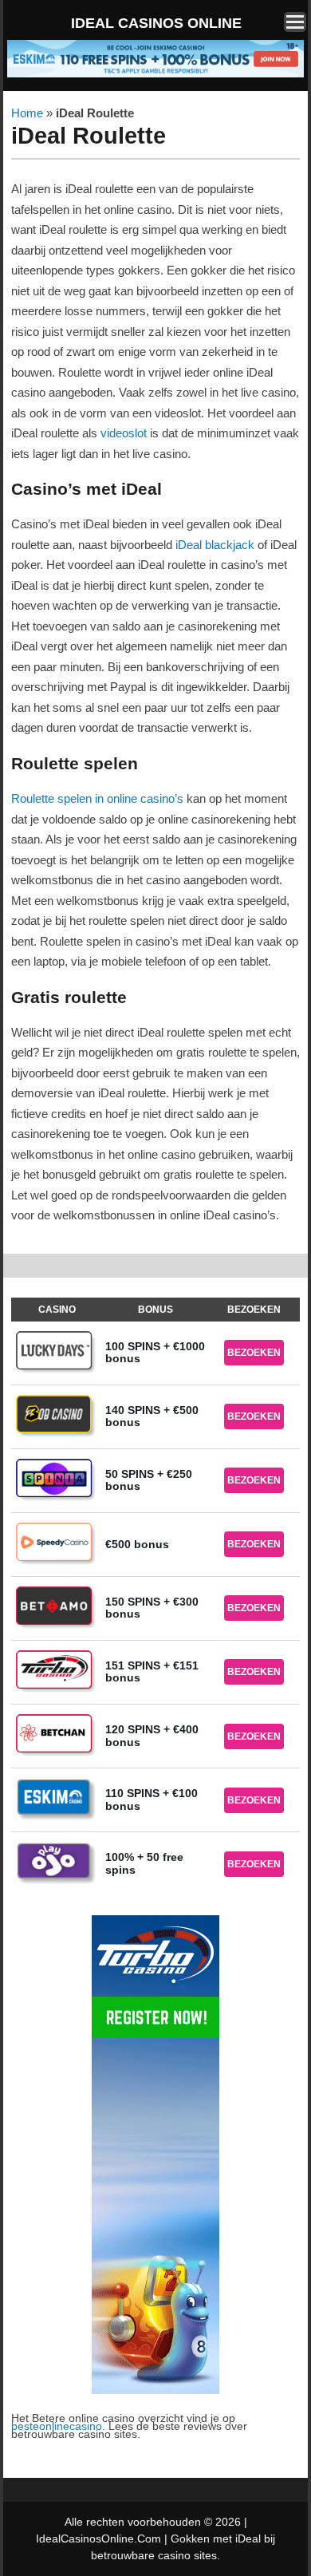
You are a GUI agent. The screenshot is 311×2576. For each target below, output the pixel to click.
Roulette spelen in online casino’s (97, 798)
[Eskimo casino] (155, 75)
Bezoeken (254, 1353)
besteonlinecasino (57, 2426)
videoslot (124, 433)
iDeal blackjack (215, 545)
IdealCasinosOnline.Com (98, 2538)
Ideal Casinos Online (156, 23)
